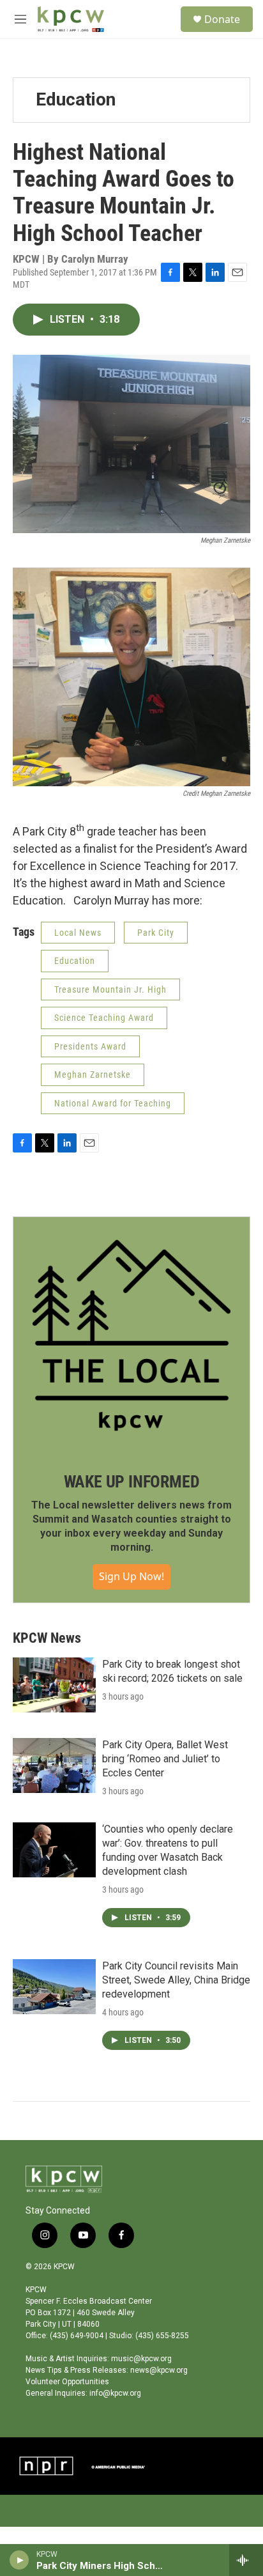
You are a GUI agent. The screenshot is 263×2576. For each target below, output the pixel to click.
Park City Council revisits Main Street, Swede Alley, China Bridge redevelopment (176, 1980)
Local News (78, 933)
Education (76, 99)
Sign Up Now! (131, 1576)
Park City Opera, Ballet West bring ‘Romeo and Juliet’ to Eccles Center (165, 1759)
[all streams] (246, 2560)
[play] (19, 2560)
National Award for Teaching (113, 1103)
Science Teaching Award (104, 1018)
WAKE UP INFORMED (132, 1482)
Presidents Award (90, 1046)
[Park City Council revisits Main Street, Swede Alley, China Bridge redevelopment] (54, 1987)
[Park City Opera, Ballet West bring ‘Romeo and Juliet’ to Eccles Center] (54, 1765)
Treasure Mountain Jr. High (110, 989)
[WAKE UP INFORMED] (131, 1335)
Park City (156, 933)
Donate (222, 19)
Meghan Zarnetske (93, 1075)
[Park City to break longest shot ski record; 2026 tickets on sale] (54, 1685)
